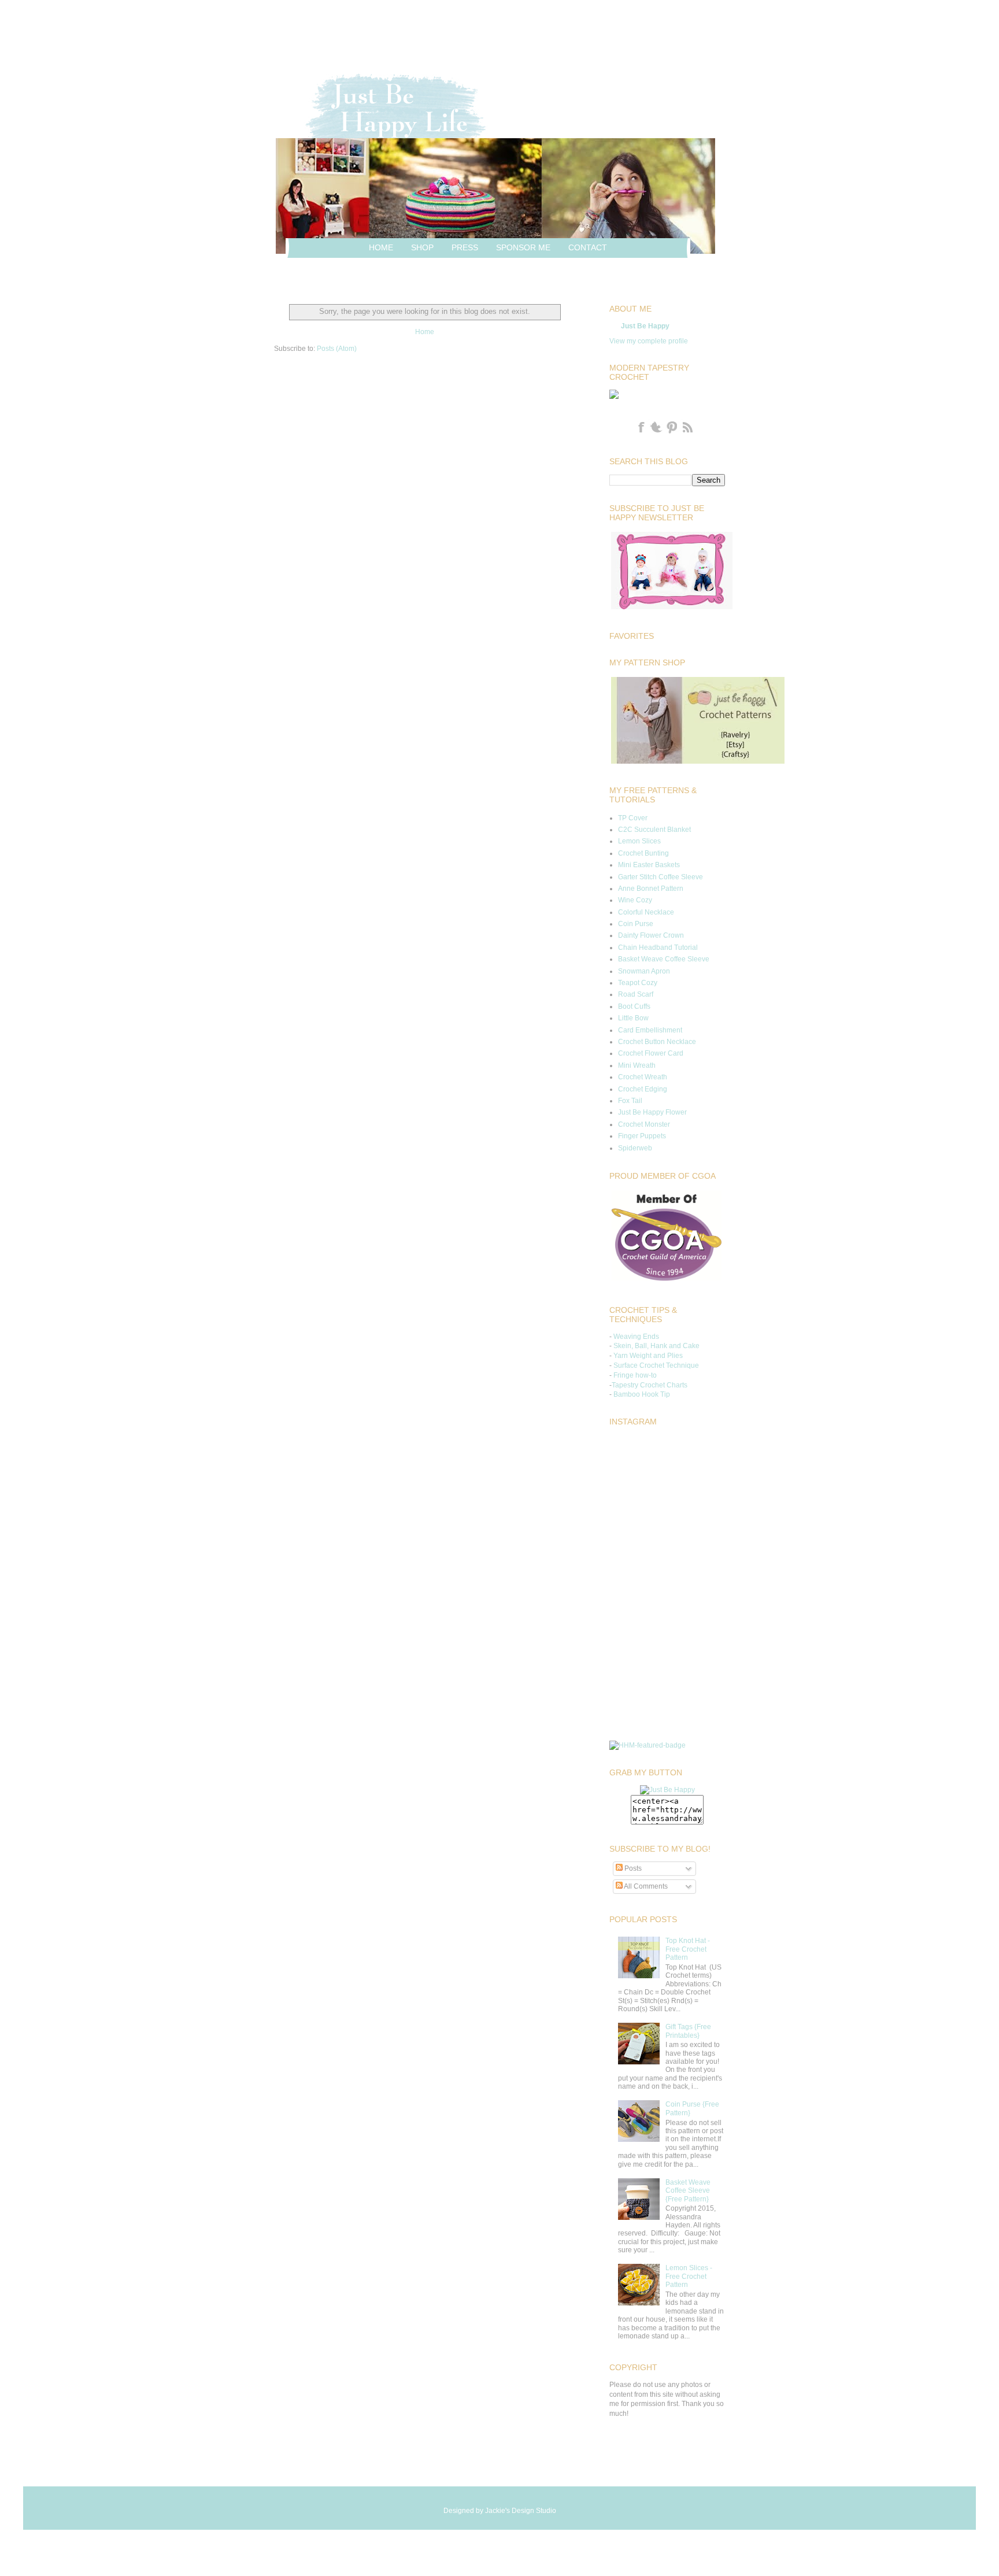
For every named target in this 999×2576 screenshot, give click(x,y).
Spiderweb (635, 1148)
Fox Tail (630, 1101)
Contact (588, 247)
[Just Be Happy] (667, 1790)
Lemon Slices (639, 841)
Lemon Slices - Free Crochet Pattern (689, 2276)
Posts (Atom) (337, 349)
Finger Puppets (642, 1136)
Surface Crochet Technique (656, 1365)
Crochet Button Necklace (657, 1042)
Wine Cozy (635, 900)
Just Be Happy (645, 326)
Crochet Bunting (643, 853)
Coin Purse (636, 924)
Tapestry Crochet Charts (650, 1385)
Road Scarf (636, 994)
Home (381, 247)
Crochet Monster (644, 1124)
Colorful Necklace (646, 912)
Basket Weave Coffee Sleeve (664, 959)
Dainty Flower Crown (651, 935)
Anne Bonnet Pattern (651, 889)
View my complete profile (649, 341)
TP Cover (633, 818)
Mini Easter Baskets (649, 865)
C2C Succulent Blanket (654, 830)
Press (465, 247)
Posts (632, 1868)
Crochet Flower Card (651, 1053)
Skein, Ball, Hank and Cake (656, 1346)
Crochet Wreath (643, 1077)
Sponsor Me (523, 247)
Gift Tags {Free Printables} (688, 2031)
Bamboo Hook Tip (642, 1394)
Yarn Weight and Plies (648, 1356)
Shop (422, 247)
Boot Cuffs (634, 1006)
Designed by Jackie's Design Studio (500, 2511)
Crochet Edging (643, 1089)
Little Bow (633, 1018)
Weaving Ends (636, 1337)
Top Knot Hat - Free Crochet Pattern (688, 1949)
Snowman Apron (644, 971)
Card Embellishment (650, 1030)
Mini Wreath (637, 1065)
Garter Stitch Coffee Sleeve (661, 877)
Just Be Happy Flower (652, 1112)
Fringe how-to (635, 1375)
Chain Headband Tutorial (658, 948)
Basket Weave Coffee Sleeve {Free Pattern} (688, 2191)
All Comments (645, 1886)
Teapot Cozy (638, 983)
